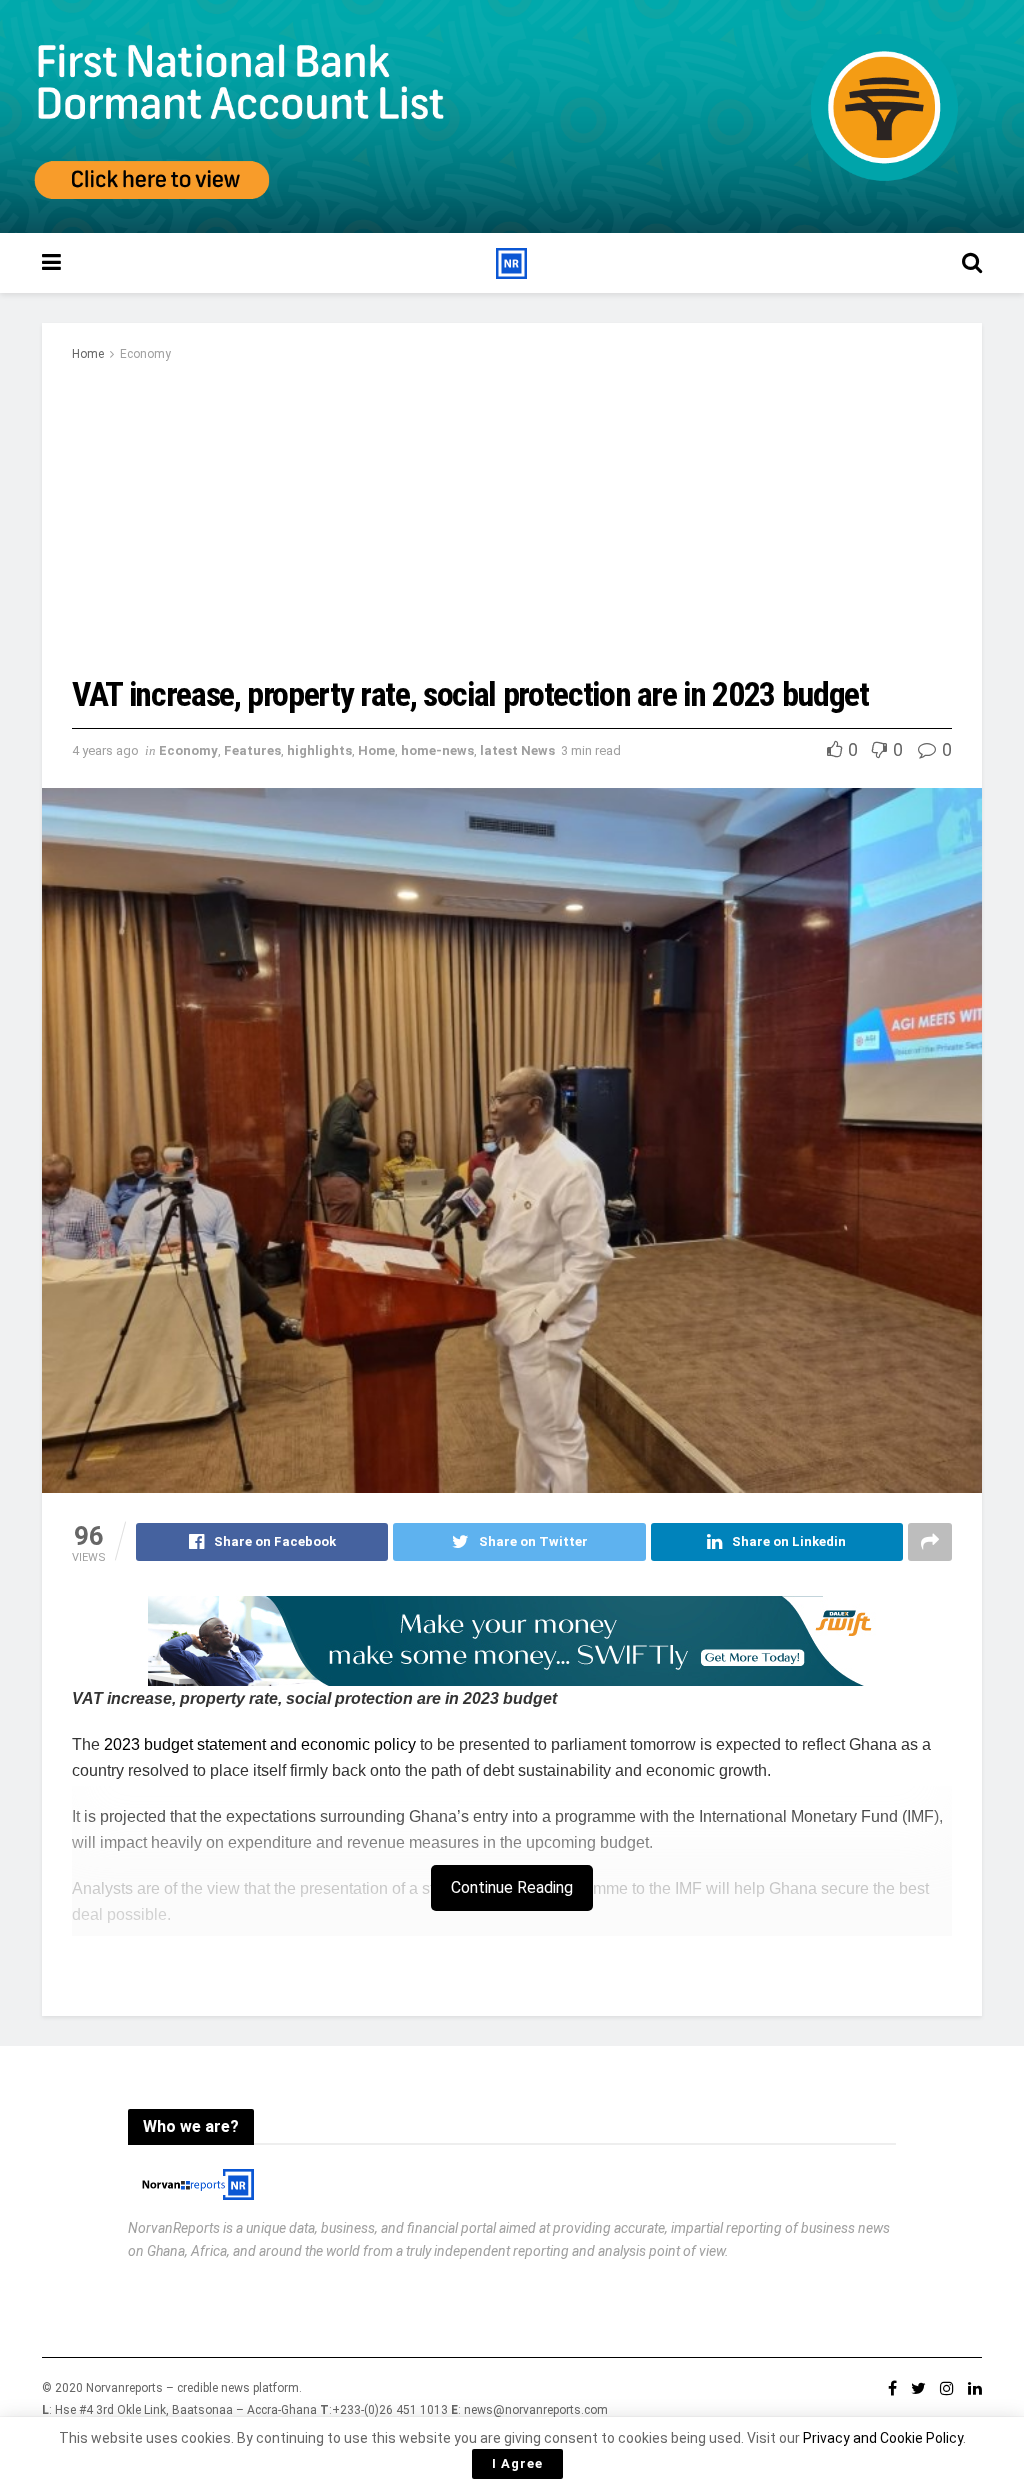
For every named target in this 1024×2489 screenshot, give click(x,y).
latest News (517, 750)
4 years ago (105, 750)
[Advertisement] (512, 516)
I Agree (517, 2463)
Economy (145, 354)
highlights (319, 750)
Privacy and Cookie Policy (883, 2438)
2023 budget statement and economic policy (262, 1744)
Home (88, 354)
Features (252, 750)
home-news (437, 750)
